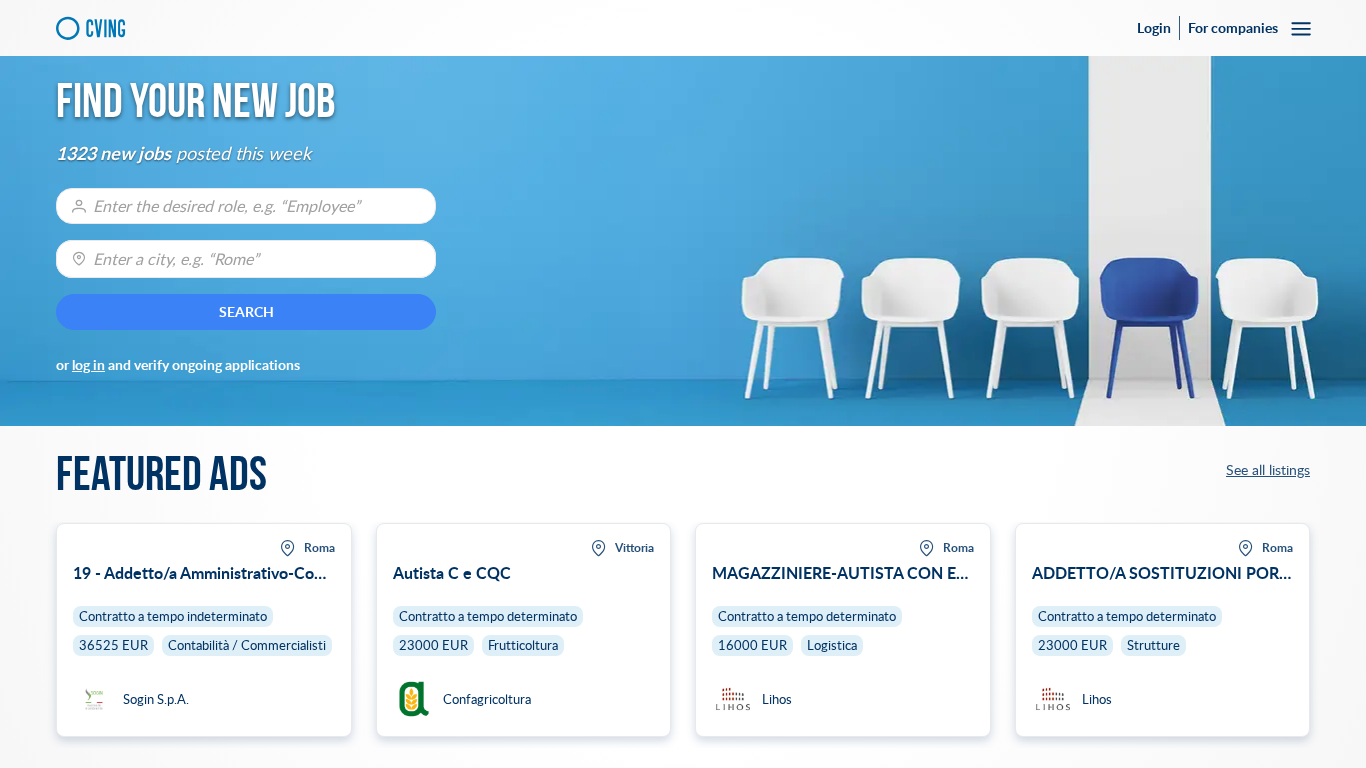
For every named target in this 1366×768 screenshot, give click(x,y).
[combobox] (246, 259)
